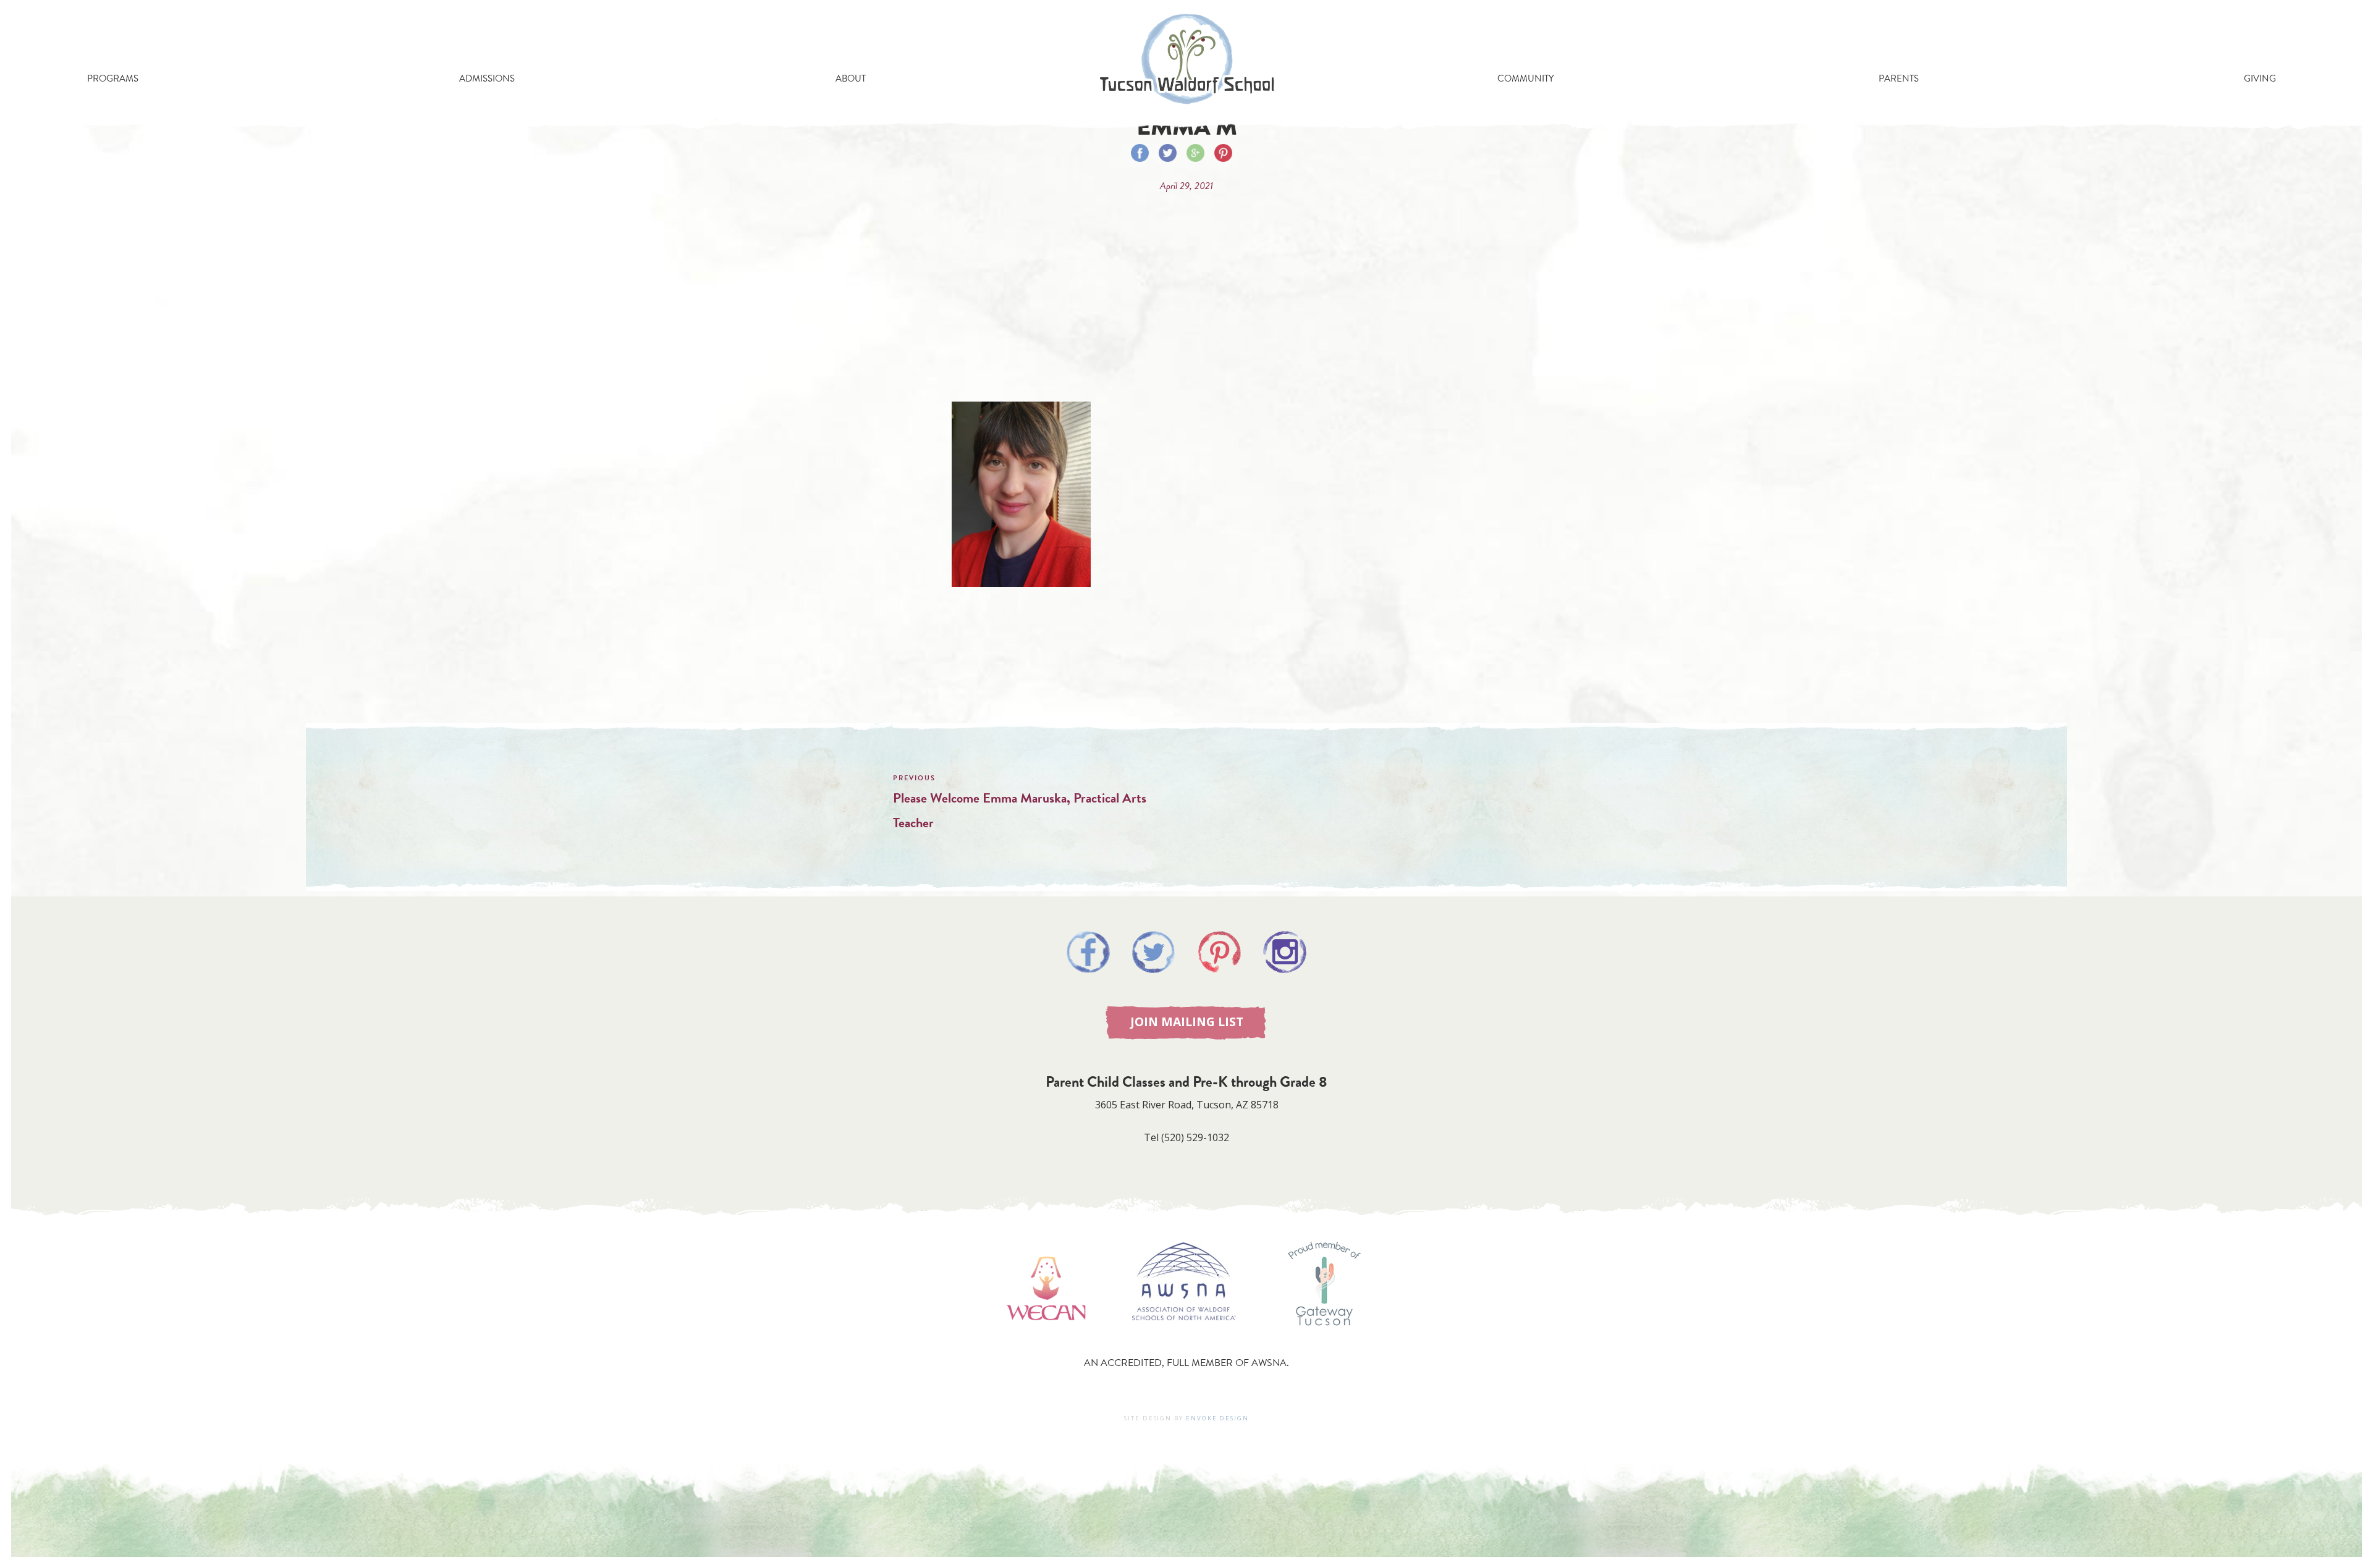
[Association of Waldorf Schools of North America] (1184, 1338)
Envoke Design (1217, 1418)
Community (1525, 78)
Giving (2260, 78)
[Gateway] (1324, 1338)
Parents (1899, 78)
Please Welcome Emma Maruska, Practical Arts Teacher (1020, 810)
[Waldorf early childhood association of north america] (1046, 1338)
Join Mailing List (1187, 1022)
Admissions (487, 78)
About (851, 78)
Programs (113, 78)
